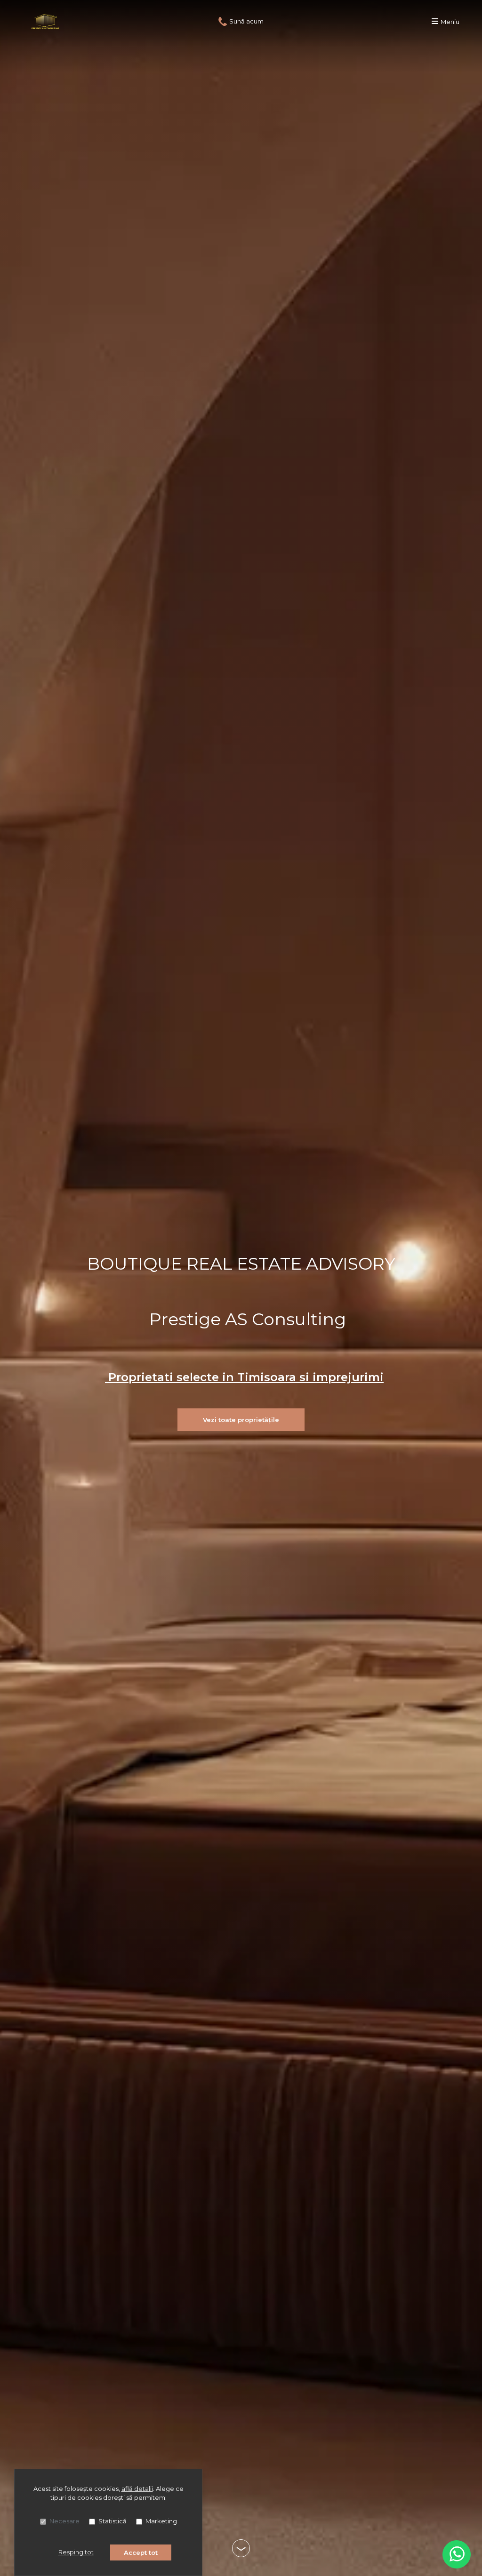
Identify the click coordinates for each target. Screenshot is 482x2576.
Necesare (64, 2521)
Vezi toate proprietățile (241, 1420)
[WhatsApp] (457, 2554)
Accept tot (141, 2552)
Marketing (161, 2521)
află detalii (137, 2489)
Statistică (112, 2521)
